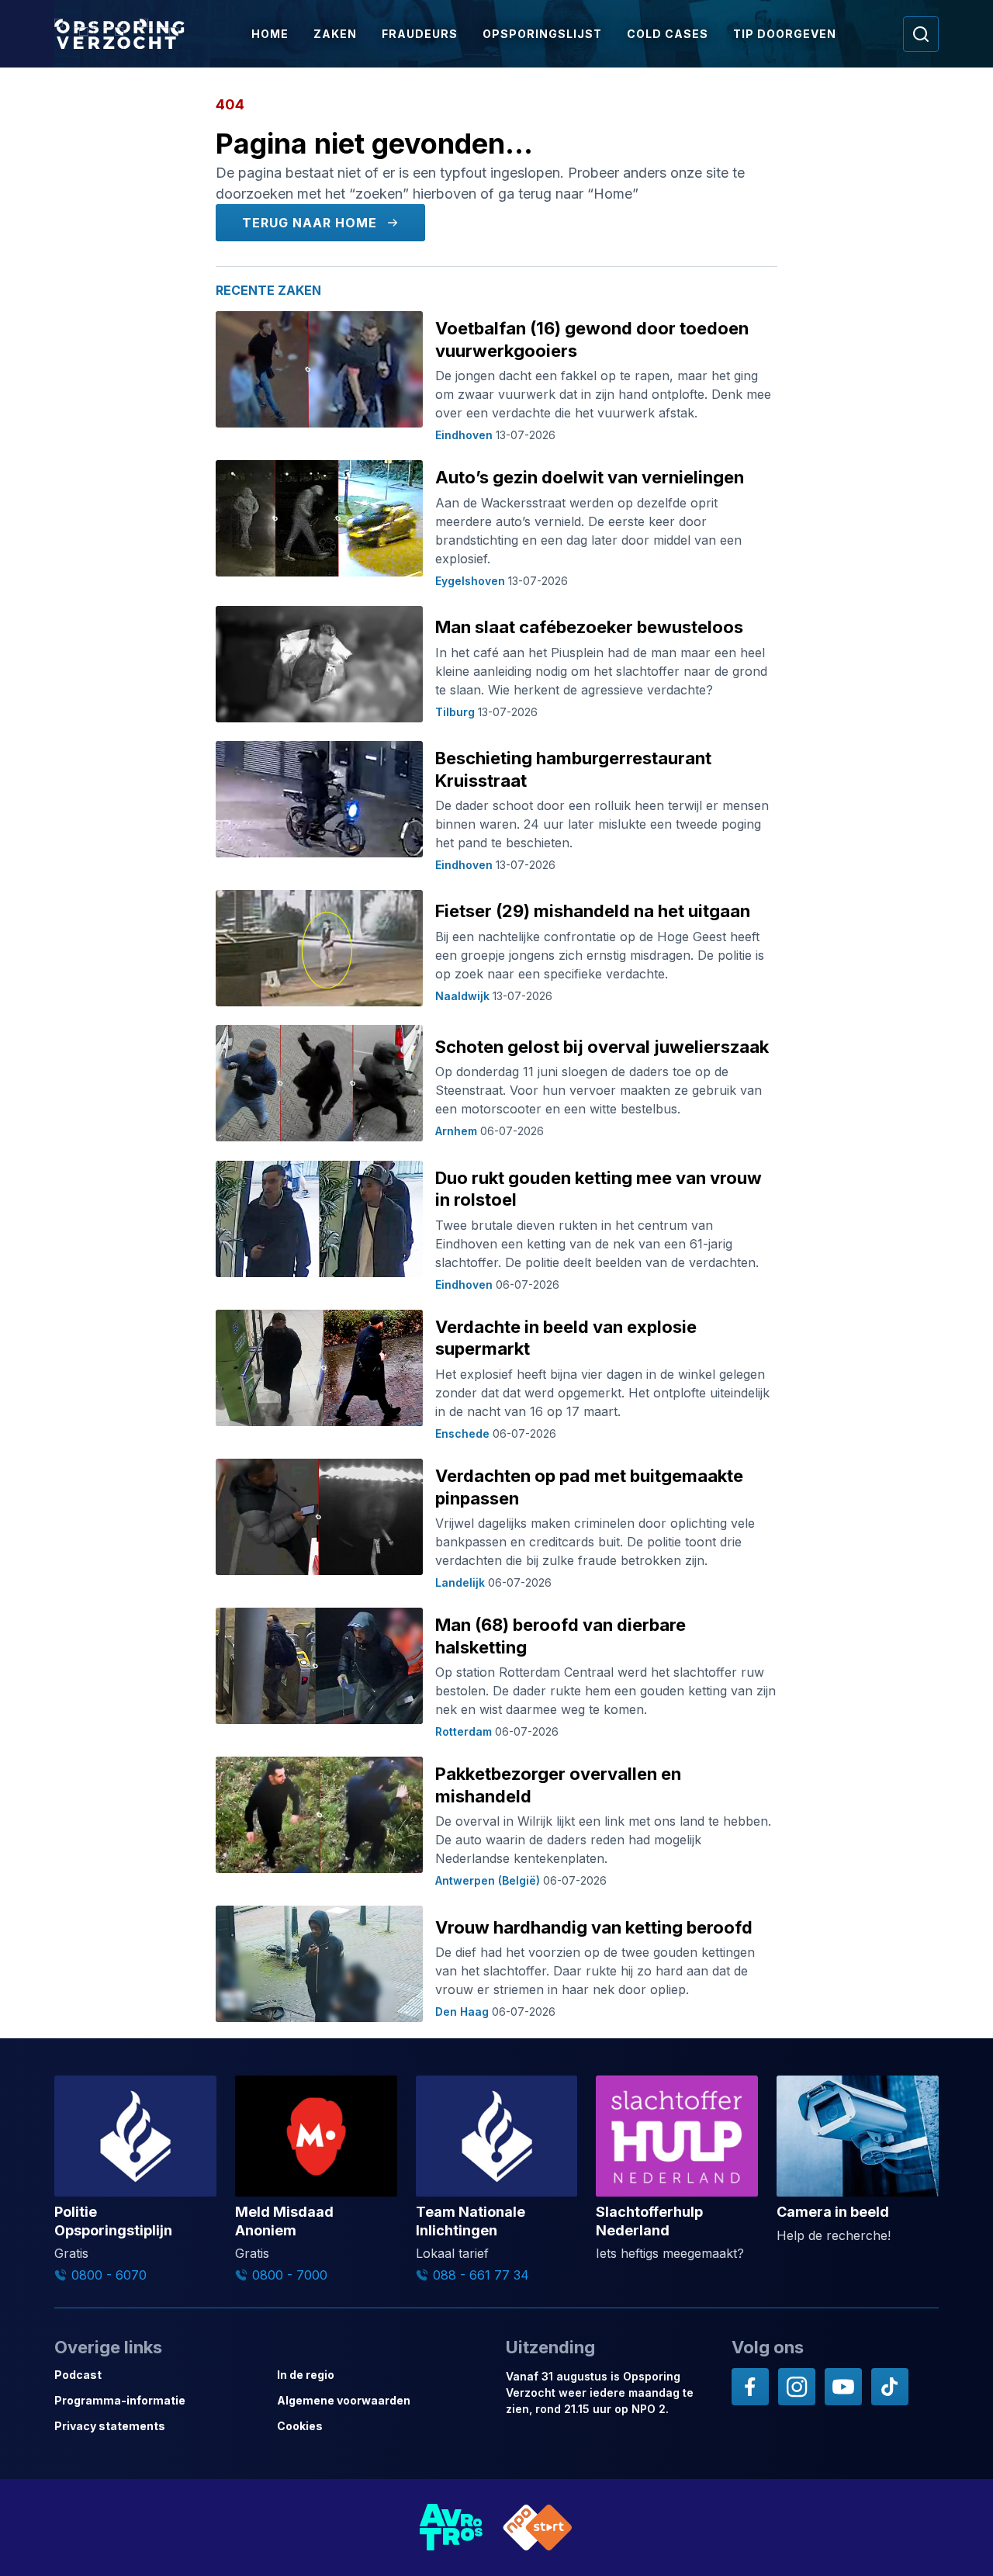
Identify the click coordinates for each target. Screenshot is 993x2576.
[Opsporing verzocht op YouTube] (843, 2387)
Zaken (335, 34)
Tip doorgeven (785, 34)
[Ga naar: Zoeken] (921, 34)
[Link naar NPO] (538, 2528)
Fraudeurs (420, 34)
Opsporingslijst (542, 34)
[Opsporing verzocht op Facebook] (750, 2387)
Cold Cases (668, 34)
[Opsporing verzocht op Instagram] (797, 2387)
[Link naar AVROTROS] (452, 2528)
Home (270, 34)
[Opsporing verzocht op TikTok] (890, 2387)
